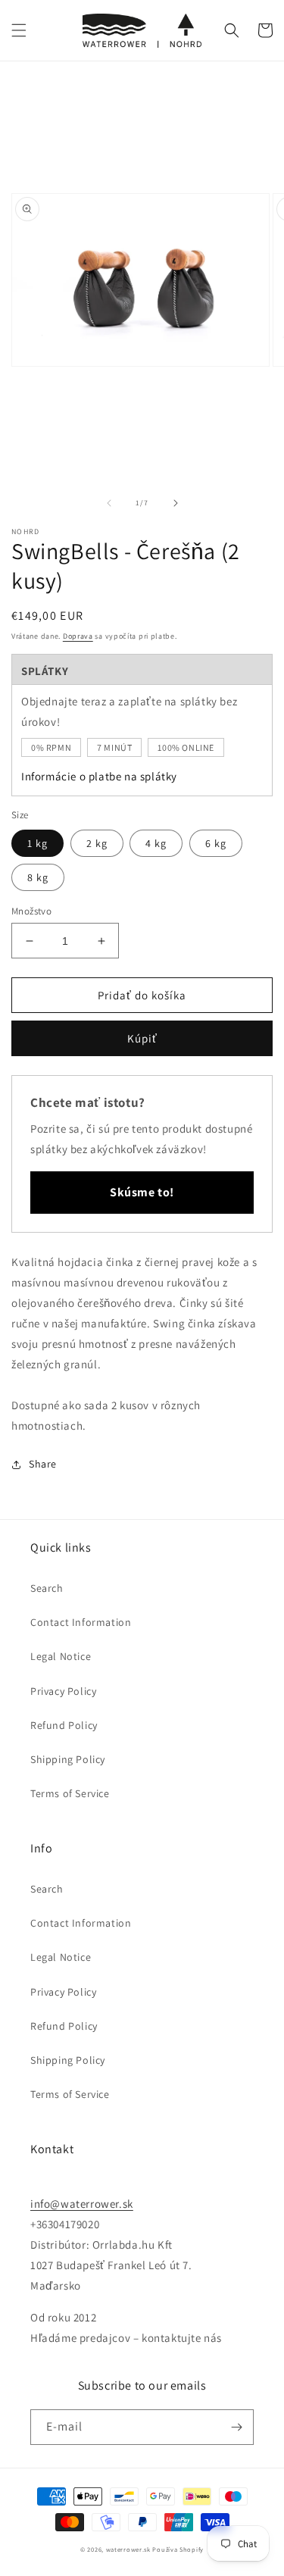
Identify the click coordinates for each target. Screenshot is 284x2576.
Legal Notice (61, 1656)
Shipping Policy (68, 1759)
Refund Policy (64, 1725)
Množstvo (31, 911)
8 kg (38, 877)
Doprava (78, 636)
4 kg (156, 843)
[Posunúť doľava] (109, 503)
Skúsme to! (142, 1192)
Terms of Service (70, 1793)
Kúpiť (142, 1038)
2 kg (97, 843)
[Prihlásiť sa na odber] (236, 2427)
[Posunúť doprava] (176, 503)
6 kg (216, 843)
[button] (19, 30)
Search (47, 1588)
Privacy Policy (63, 1691)
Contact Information (81, 1622)
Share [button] (43, 1464)
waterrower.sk (128, 2549)
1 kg (37, 843)
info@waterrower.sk (82, 2204)
